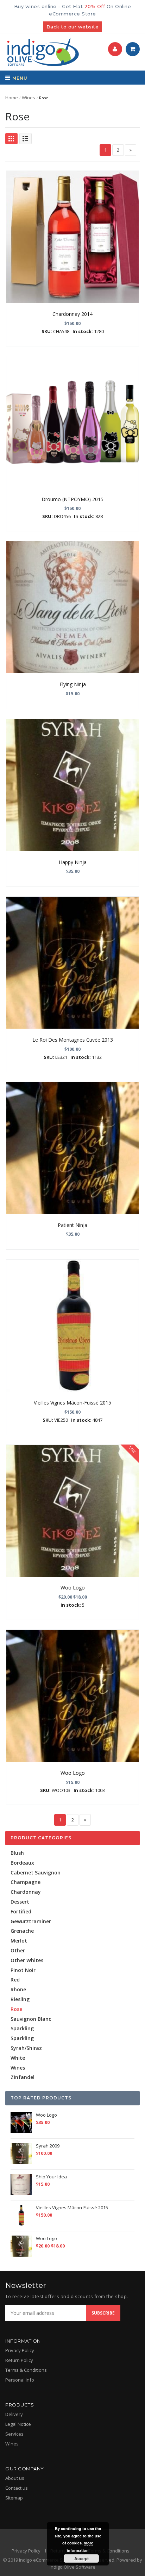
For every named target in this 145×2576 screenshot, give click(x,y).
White (18, 2058)
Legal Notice (18, 2424)
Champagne (26, 1882)
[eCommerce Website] (42, 52)
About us (15, 2478)
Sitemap (14, 2498)
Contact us (17, 2488)
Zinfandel (23, 2077)
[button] (115, 49)
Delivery (14, 2414)
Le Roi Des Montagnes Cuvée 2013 (73, 1040)
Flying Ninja (73, 684)
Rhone (18, 1989)
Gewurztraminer (31, 1921)
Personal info (20, 2380)
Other (18, 1950)
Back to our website (73, 27)
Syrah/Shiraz (26, 2048)
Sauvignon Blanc (31, 2019)
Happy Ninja (73, 862)
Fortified (21, 1911)
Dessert (20, 1902)
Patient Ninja (72, 1225)
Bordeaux (22, 1863)
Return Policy (19, 2360)
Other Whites (27, 1960)
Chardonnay (26, 1892)
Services (14, 2434)
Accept (81, 2558)
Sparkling (22, 2028)
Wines (29, 98)
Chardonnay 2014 (72, 314)
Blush (17, 1853)
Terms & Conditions (26, 2370)
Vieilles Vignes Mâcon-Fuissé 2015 (72, 1403)
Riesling (20, 1999)
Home (12, 98)
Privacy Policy (20, 2350)
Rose (16, 2009)
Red (15, 1980)
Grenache (22, 1931)
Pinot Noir (23, 1970)
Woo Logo (73, 1588)
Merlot (19, 1941)
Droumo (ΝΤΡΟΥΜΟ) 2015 (72, 499)
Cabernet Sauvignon (36, 1873)
